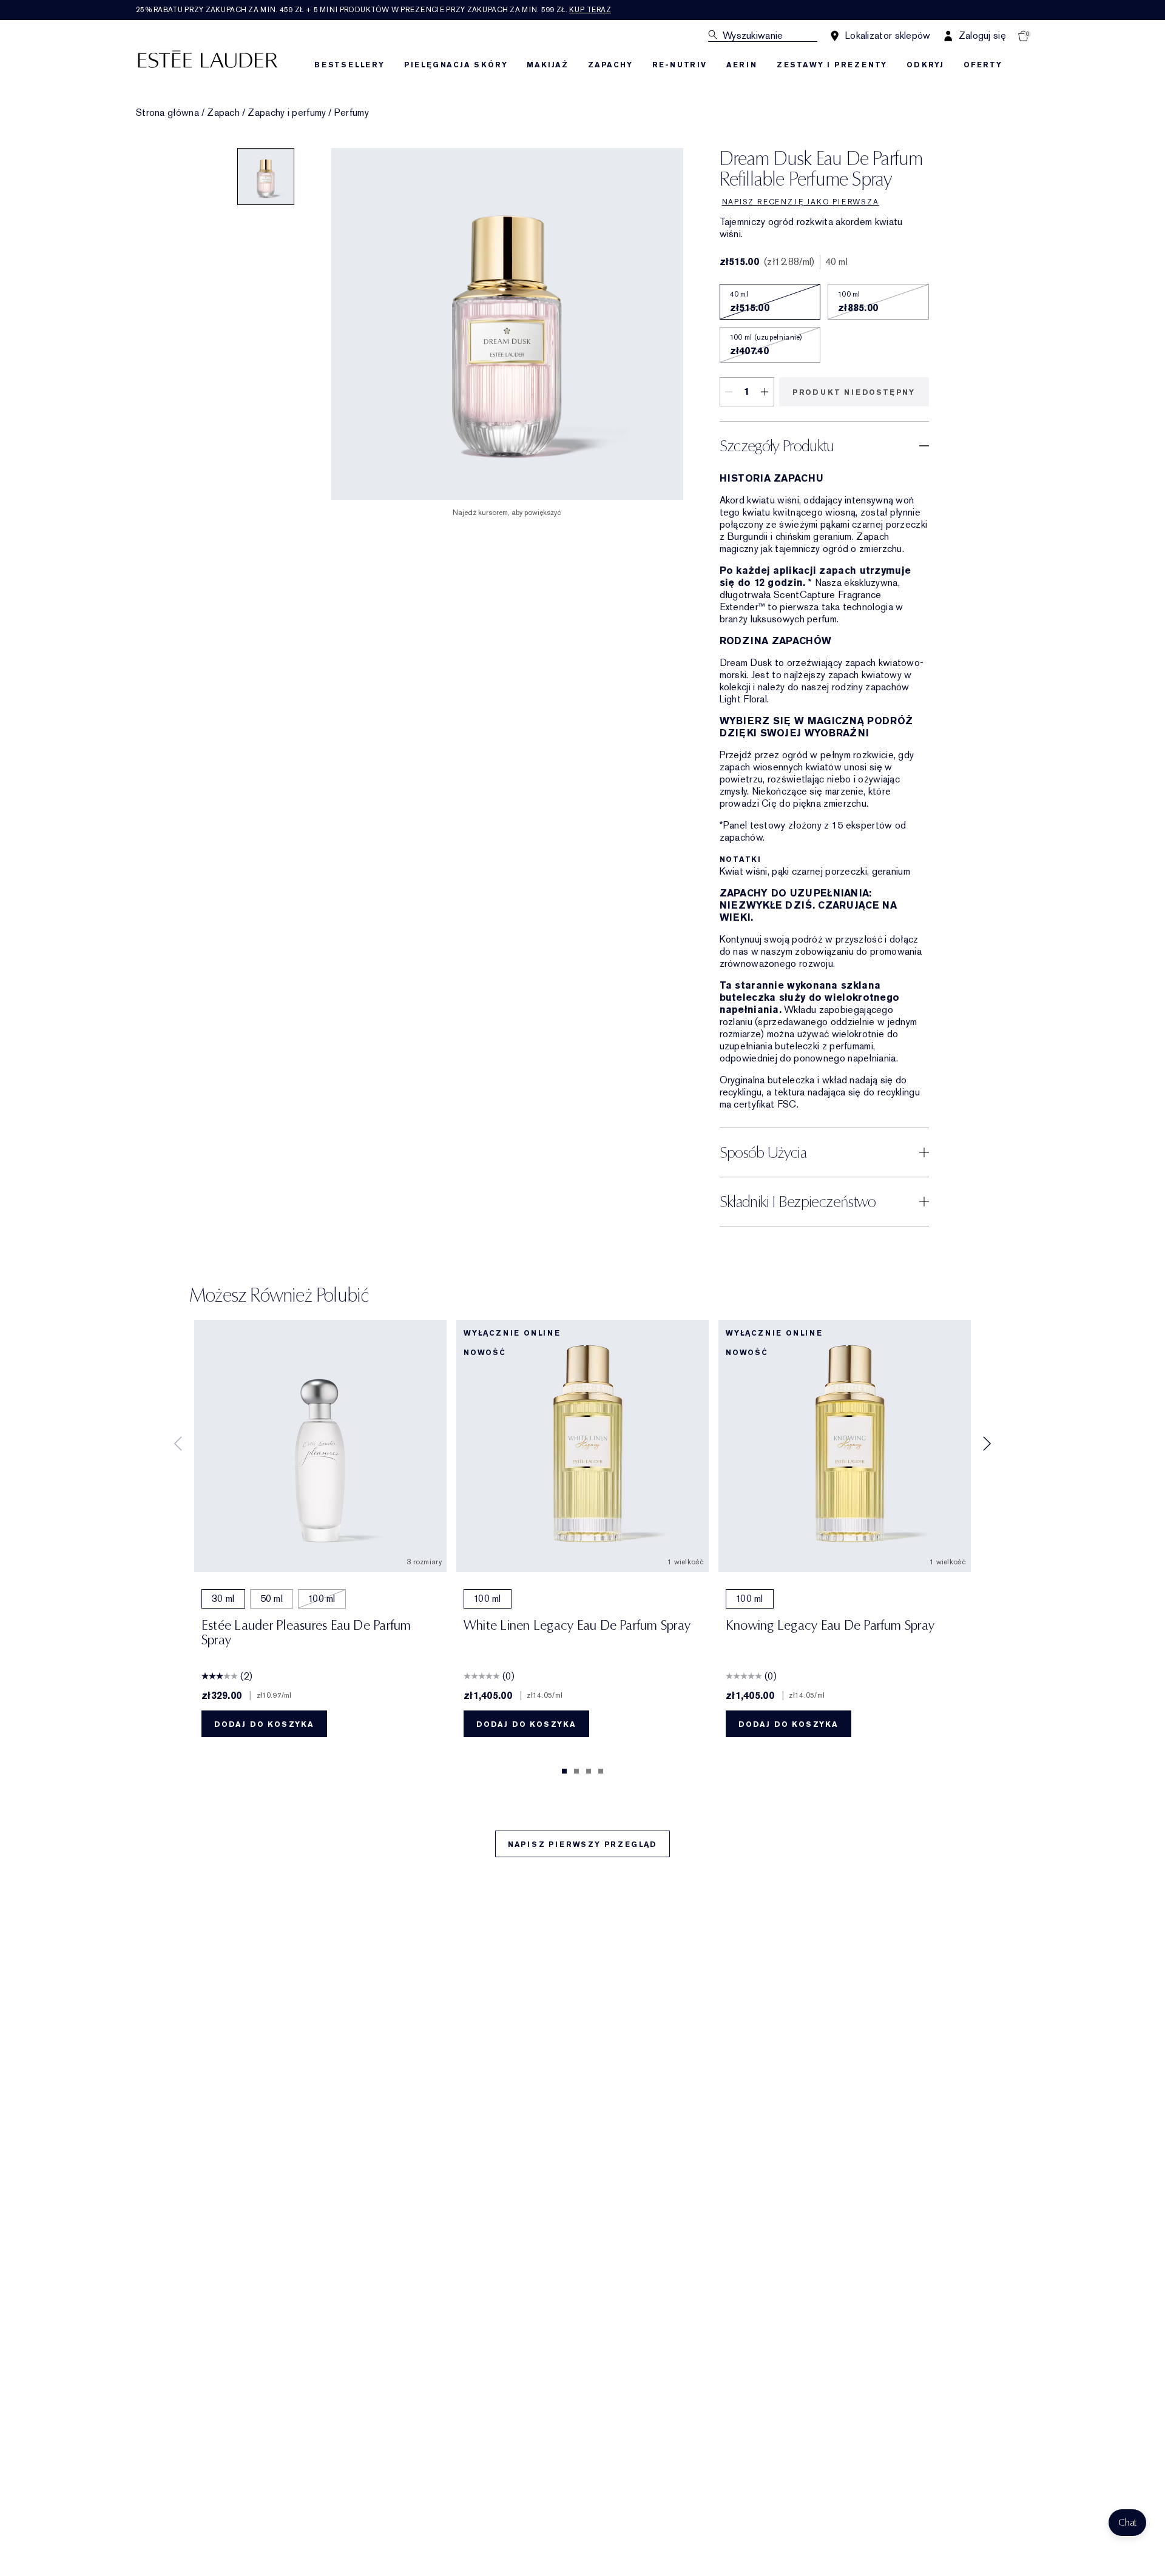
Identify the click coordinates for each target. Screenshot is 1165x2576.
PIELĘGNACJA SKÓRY (456, 65)
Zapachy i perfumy (287, 113)
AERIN (742, 65)
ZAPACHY (610, 65)
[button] (1127, 2523)
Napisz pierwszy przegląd (582, 1845)
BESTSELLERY (349, 65)
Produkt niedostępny (854, 392)
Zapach (223, 113)
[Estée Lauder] (208, 59)
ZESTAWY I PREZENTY (832, 65)
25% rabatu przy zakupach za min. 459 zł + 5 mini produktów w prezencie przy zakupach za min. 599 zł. (373, 10)
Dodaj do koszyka (264, 1724)
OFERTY (983, 65)
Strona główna (167, 113)
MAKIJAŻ (548, 65)
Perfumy (352, 113)
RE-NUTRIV (680, 65)
